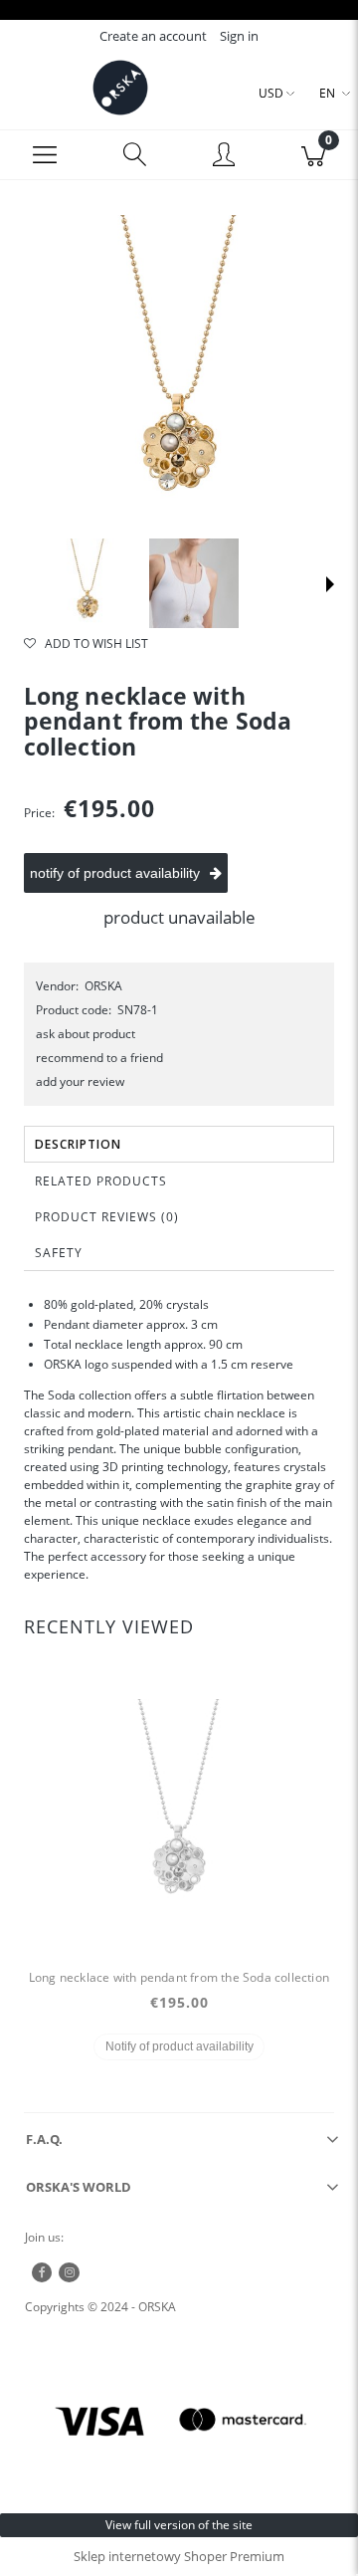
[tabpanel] (179, 1439)
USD (271, 93)
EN (327, 93)
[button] (45, 155)
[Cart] (313, 155)
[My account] (224, 158)
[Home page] (120, 88)
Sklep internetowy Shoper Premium (179, 2556)
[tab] (179, 1144)
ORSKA (103, 986)
